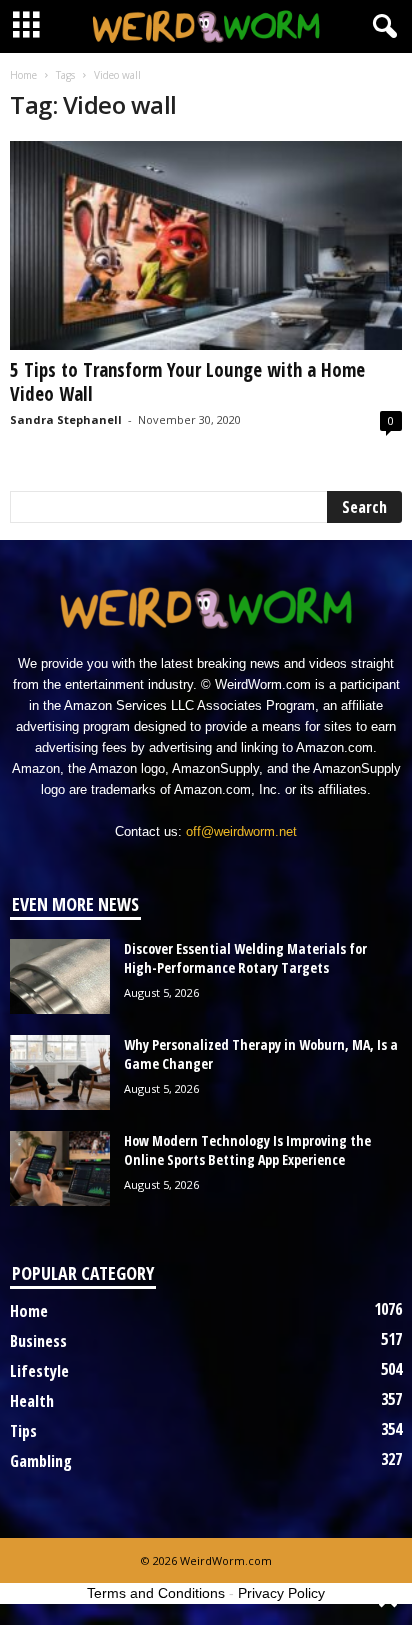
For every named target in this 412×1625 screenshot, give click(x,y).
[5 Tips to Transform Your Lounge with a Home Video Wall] (206, 245)
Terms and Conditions (156, 1593)
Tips (23, 1431)
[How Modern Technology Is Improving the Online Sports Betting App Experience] (60, 1168)
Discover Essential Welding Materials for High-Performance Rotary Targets (245, 958)
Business (38, 1341)
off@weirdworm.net (241, 831)
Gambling (41, 1461)
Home (23, 75)
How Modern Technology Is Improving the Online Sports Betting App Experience (247, 1150)
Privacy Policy (281, 1593)
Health (32, 1401)
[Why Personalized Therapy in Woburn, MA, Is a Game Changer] (60, 1072)
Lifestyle (39, 1371)
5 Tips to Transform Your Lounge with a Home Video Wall (187, 382)
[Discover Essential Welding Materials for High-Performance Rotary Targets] (60, 976)
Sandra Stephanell (66, 419)
